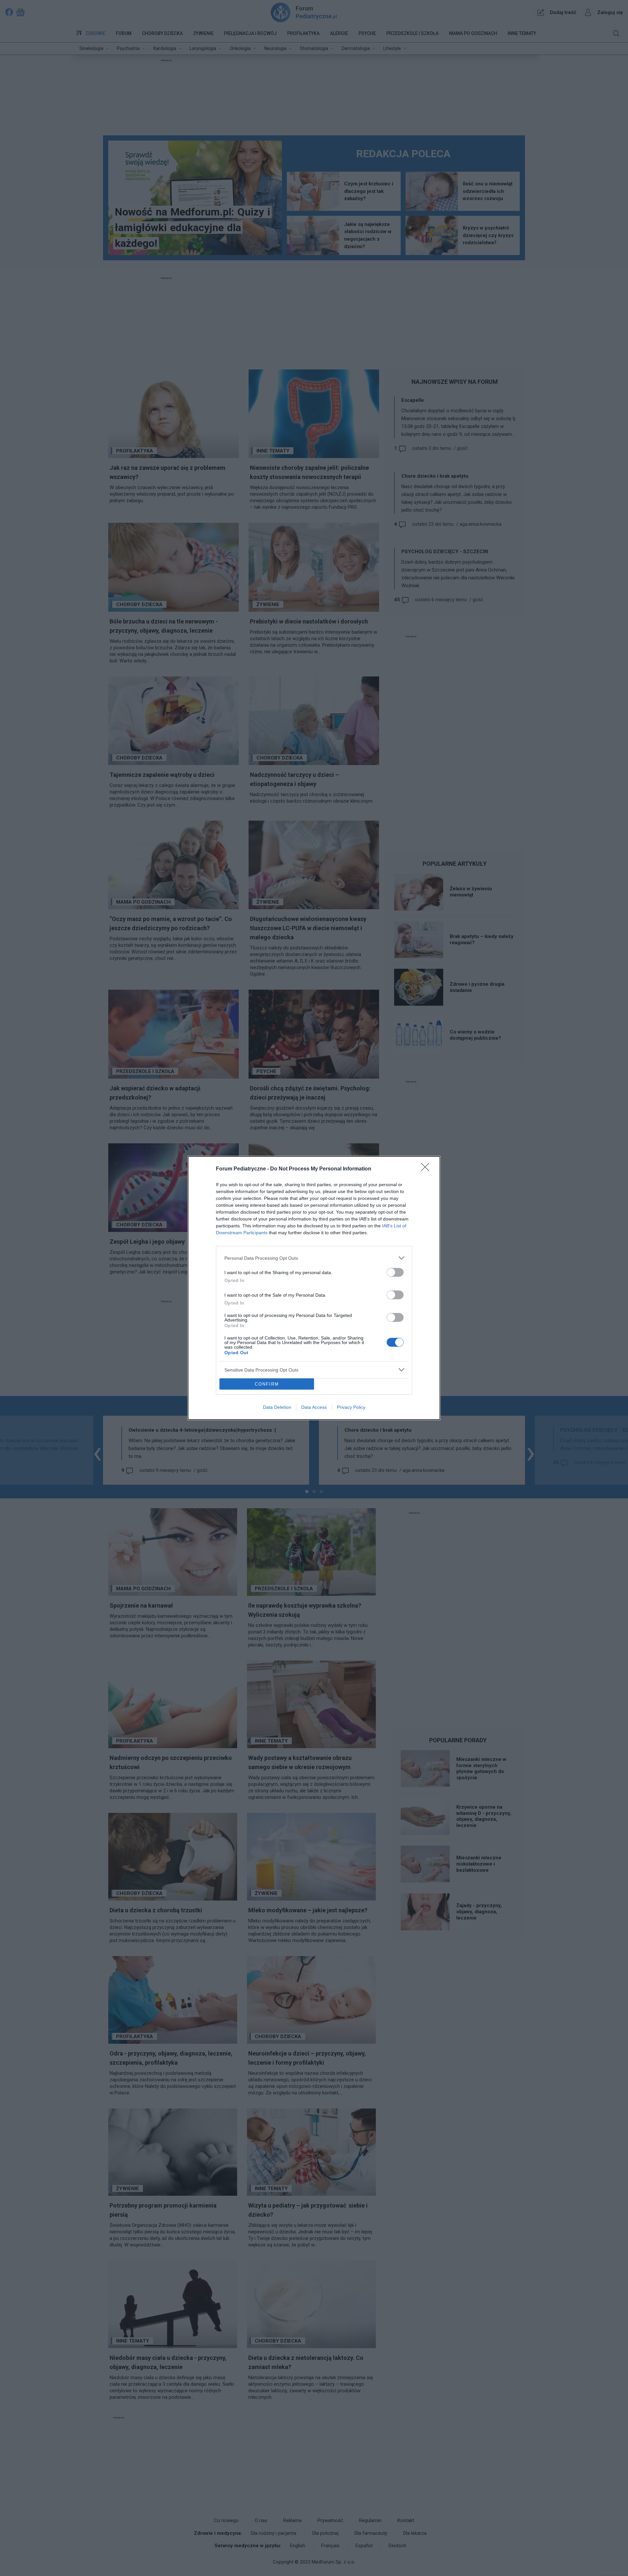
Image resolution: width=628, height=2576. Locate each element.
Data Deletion (277, 1407)
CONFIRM (267, 1384)
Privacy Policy (351, 1407)
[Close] (427, 1169)
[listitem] (314, 1258)
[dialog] (314, 1288)
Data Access (314, 1407)
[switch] (395, 1272)
